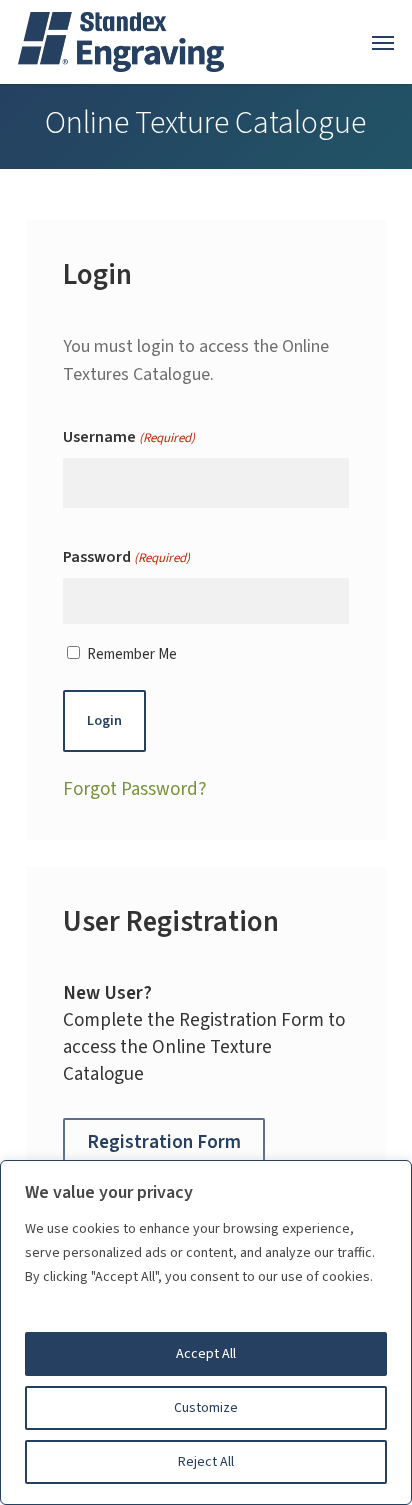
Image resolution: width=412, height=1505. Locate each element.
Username (129, 437)
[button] (383, 42)
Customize (206, 1408)
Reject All (206, 1462)
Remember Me (132, 654)
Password (126, 557)
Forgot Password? (135, 789)
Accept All (206, 1354)
